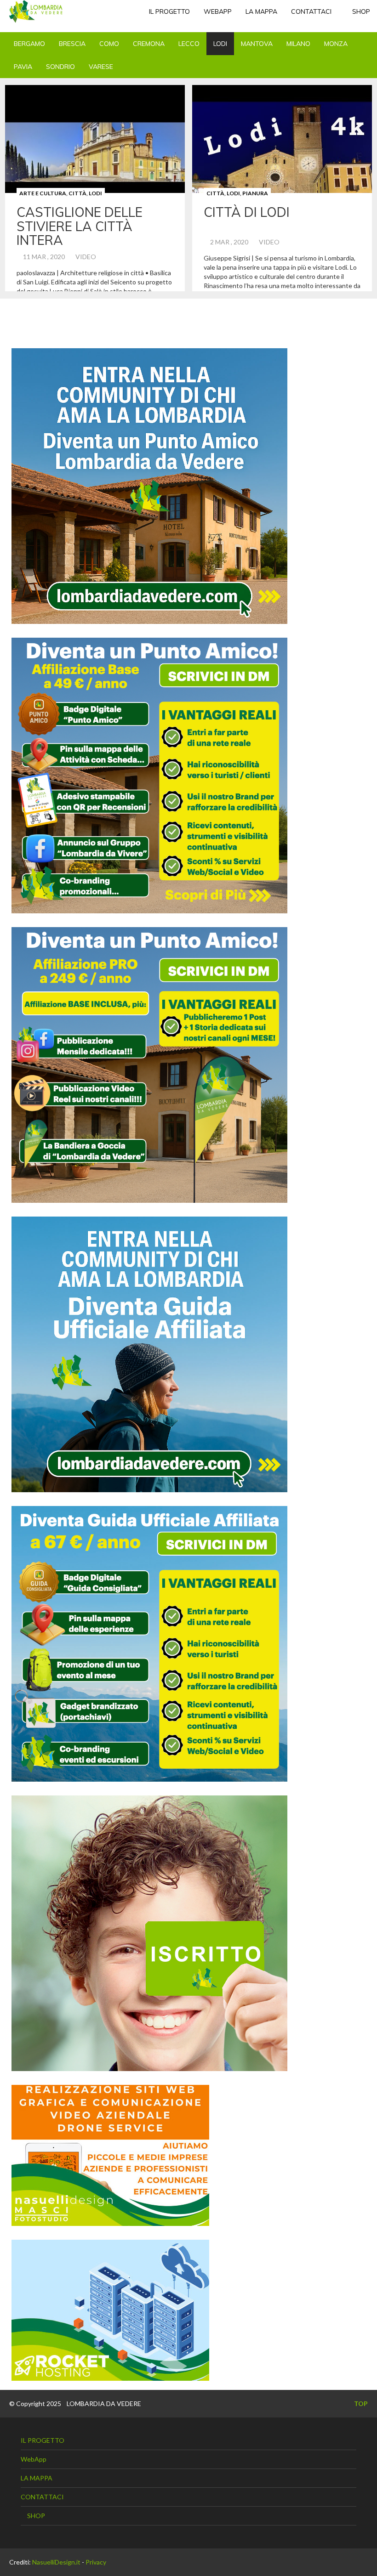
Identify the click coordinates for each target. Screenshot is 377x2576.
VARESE (101, 67)
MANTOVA (257, 44)
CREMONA (149, 44)
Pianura (255, 193)
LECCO (189, 44)
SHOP (360, 11)
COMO (109, 44)
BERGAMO (29, 44)
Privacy (96, 2562)
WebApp (218, 11)
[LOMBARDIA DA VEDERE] (36, 11)
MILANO (298, 44)
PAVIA (23, 67)
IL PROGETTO (169, 11)
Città (77, 193)
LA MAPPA (261, 11)
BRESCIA (72, 44)
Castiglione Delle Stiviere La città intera (80, 226)
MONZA (336, 44)
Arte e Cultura (43, 193)
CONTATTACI (311, 11)
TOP (360, 2403)
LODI (220, 44)
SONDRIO (60, 67)
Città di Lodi (247, 212)
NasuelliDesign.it (56, 2562)
